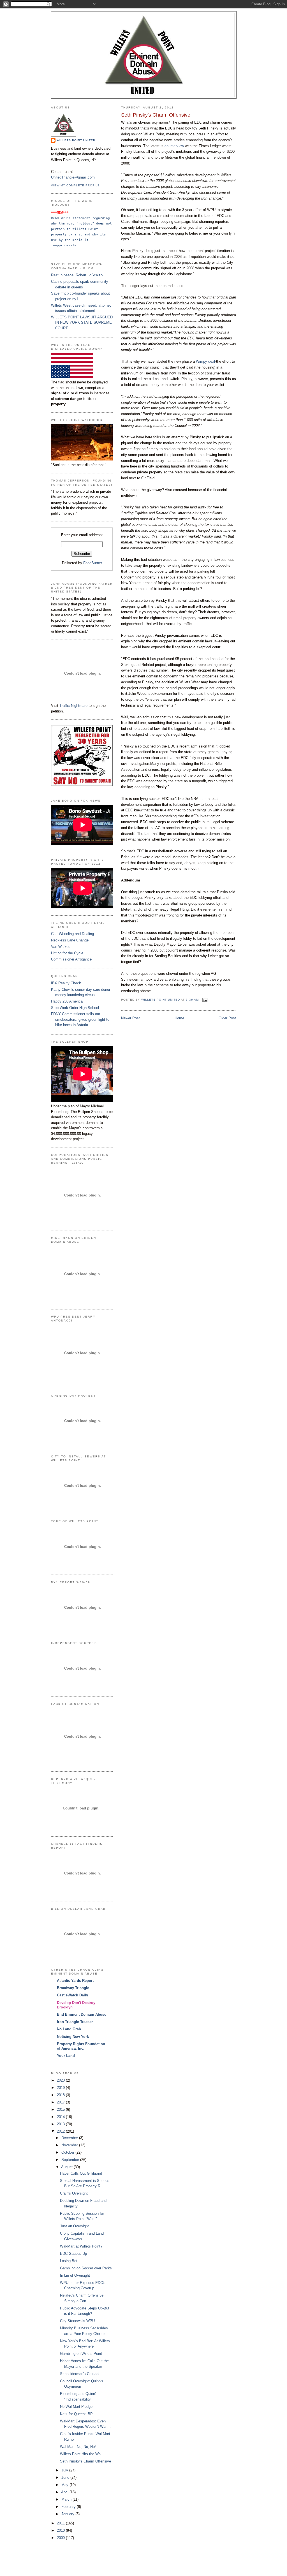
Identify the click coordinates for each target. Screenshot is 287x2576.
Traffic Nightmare (73, 706)
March (67, 2499)
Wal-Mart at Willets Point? (81, 2246)
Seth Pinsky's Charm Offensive (85, 2461)
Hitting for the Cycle (67, 953)
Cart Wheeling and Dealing (72, 934)
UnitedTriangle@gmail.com (73, 177)
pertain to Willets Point (76, 229)
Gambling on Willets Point (81, 2354)
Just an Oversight (74, 2226)
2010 (61, 2530)
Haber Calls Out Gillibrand (81, 2173)
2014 (61, 2117)
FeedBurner (93, 563)
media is (81, 240)
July (65, 2470)
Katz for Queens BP (76, 2414)
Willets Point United (76, 140)
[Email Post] (205, 1000)
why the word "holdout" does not (82, 223)
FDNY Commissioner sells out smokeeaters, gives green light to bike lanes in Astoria (80, 1019)
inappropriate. (65, 245)
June (66, 2477)
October (68, 2152)
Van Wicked (61, 947)
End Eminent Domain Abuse (82, 2014)
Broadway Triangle (73, 1988)
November (70, 2145)
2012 (61, 2131)
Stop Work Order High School (75, 1008)
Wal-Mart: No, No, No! (78, 2447)
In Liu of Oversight (75, 2275)
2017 (61, 2102)
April (65, 2492)
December (70, 2138)
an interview (175, 146)
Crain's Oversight (74, 2193)
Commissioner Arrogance (71, 959)
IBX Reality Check (66, 983)
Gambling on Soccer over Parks (86, 2268)
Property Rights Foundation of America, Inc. (81, 2046)
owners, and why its (88, 234)
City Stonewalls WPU (77, 2321)
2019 (61, 2088)
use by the (62, 240)
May (65, 2485)
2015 (61, 2109)
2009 (61, 2538)
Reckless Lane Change (70, 940)
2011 (61, 2523)
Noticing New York (73, 2037)
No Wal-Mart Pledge (76, 2407)
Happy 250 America (67, 1001)
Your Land (66, 2056)
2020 (61, 2080)
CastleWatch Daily (72, 1995)
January (68, 2514)
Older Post (227, 1018)
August (67, 2167)
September (71, 2160)
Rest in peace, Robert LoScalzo (77, 275)
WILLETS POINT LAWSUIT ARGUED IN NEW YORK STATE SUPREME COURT (82, 323)
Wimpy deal (205, 361)
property (60, 234)
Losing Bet (69, 2261)
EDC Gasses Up (73, 2254)
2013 (61, 2124)
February (69, 2507)
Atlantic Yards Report (75, 1981)
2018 (61, 2095)
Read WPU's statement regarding (81, 218)
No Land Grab (69, 2029)
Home (179, 1018)
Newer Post (130, 1018)
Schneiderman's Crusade (80, 2374)
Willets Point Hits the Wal (81, 2454)
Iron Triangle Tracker (75, 2022)
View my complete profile (75, 185)
